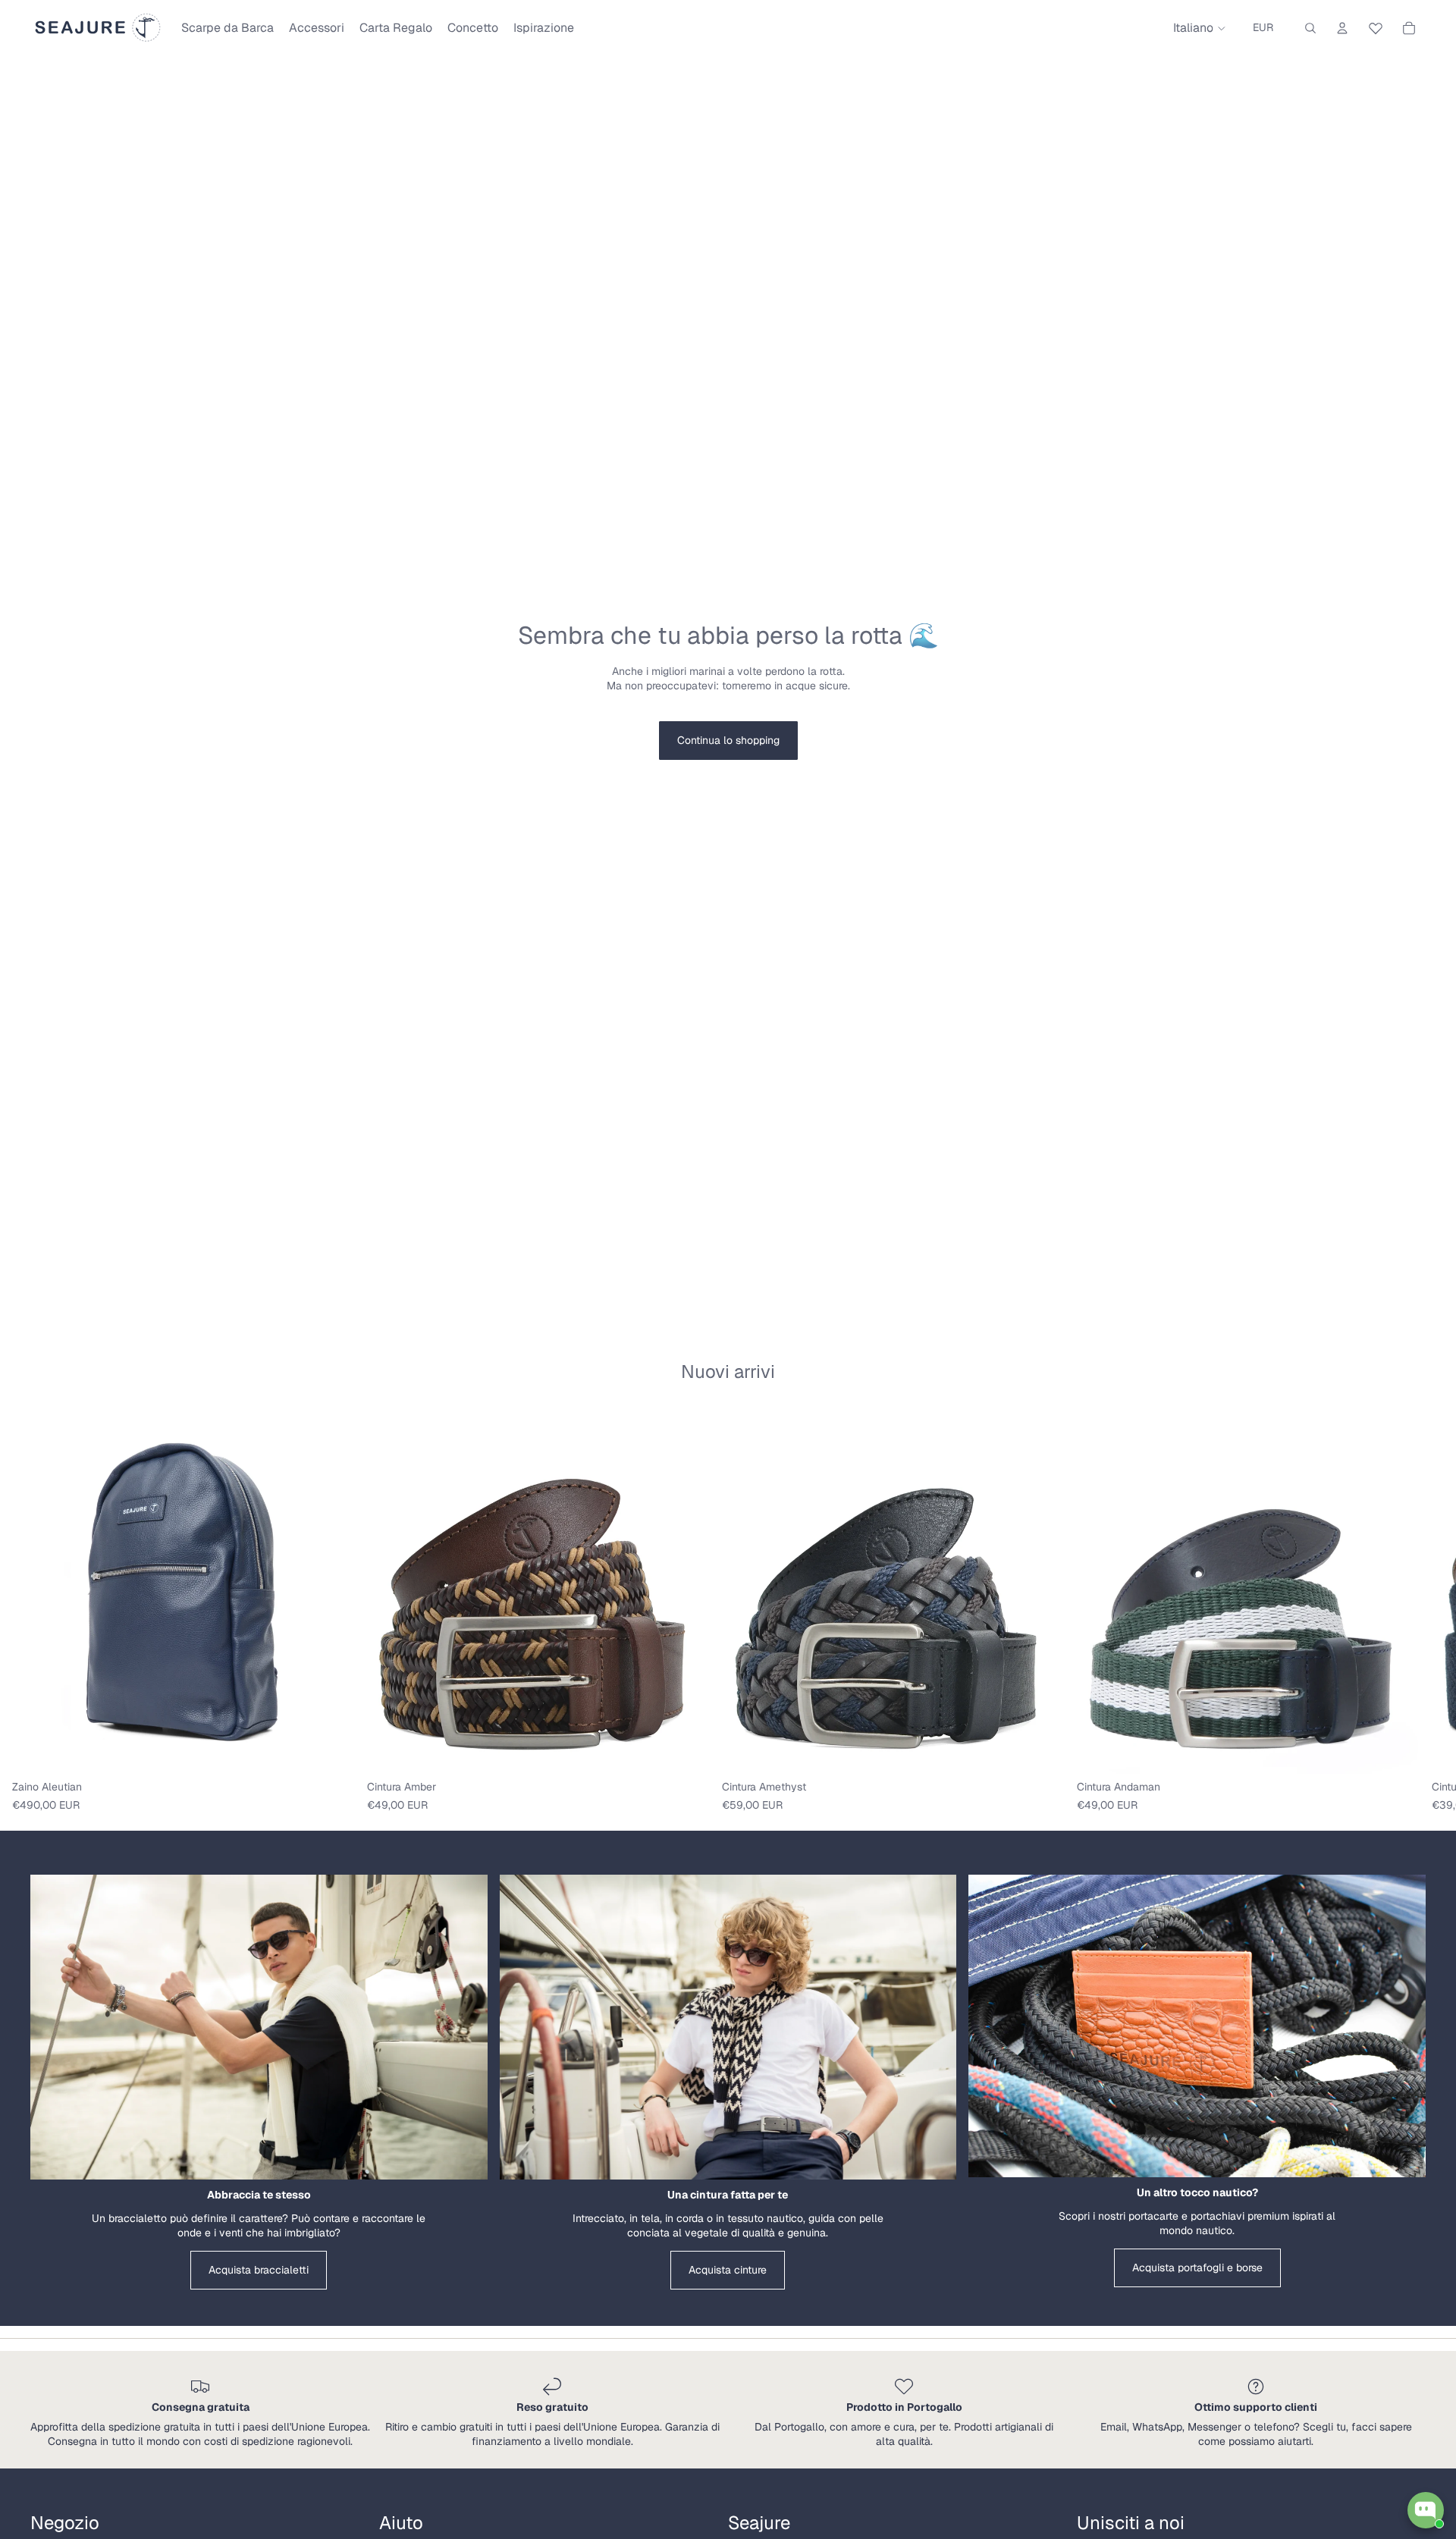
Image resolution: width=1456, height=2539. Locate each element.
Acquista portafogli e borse (1197, 2268)
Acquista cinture (728, 2270)
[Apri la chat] (1426, 2510)
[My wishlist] (1376, 26)
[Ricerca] (1310, 28)
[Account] (1342, 28)
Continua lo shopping (728, 740)
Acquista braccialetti (259, 2270)
